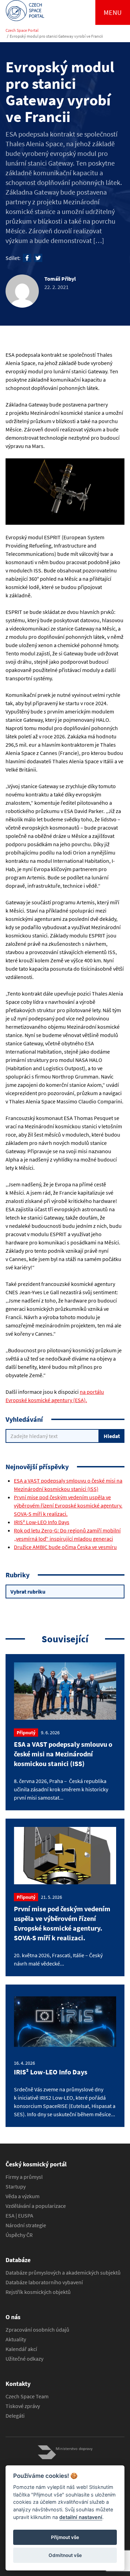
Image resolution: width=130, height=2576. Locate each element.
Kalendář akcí (21, 2349)
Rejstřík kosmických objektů (38, 2292)
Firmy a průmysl (24, 2177)
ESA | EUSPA (19, 2215)
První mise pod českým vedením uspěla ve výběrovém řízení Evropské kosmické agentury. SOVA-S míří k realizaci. (68, 1505)
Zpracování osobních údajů (37, 2330)
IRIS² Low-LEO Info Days (42, 1522)
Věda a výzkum (23, 2196)
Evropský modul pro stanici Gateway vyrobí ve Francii (56, 36)
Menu (113, 12)
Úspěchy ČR (19, 2235)
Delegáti (15, 2416)
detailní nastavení (81, 2517)
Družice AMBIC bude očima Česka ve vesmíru (65, 1547)
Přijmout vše (65, 2537)
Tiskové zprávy (23, 2406)
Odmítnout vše (65, 2555)
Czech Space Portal (22, 30)
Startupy (16, 2186)
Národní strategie (26, 2225)
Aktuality (16, 2339)
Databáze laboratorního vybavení (44, 2282)
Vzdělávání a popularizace (36, 2206)
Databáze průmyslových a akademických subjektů (63, 2272)
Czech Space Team (27, 2396)
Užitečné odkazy (24, 2359)
